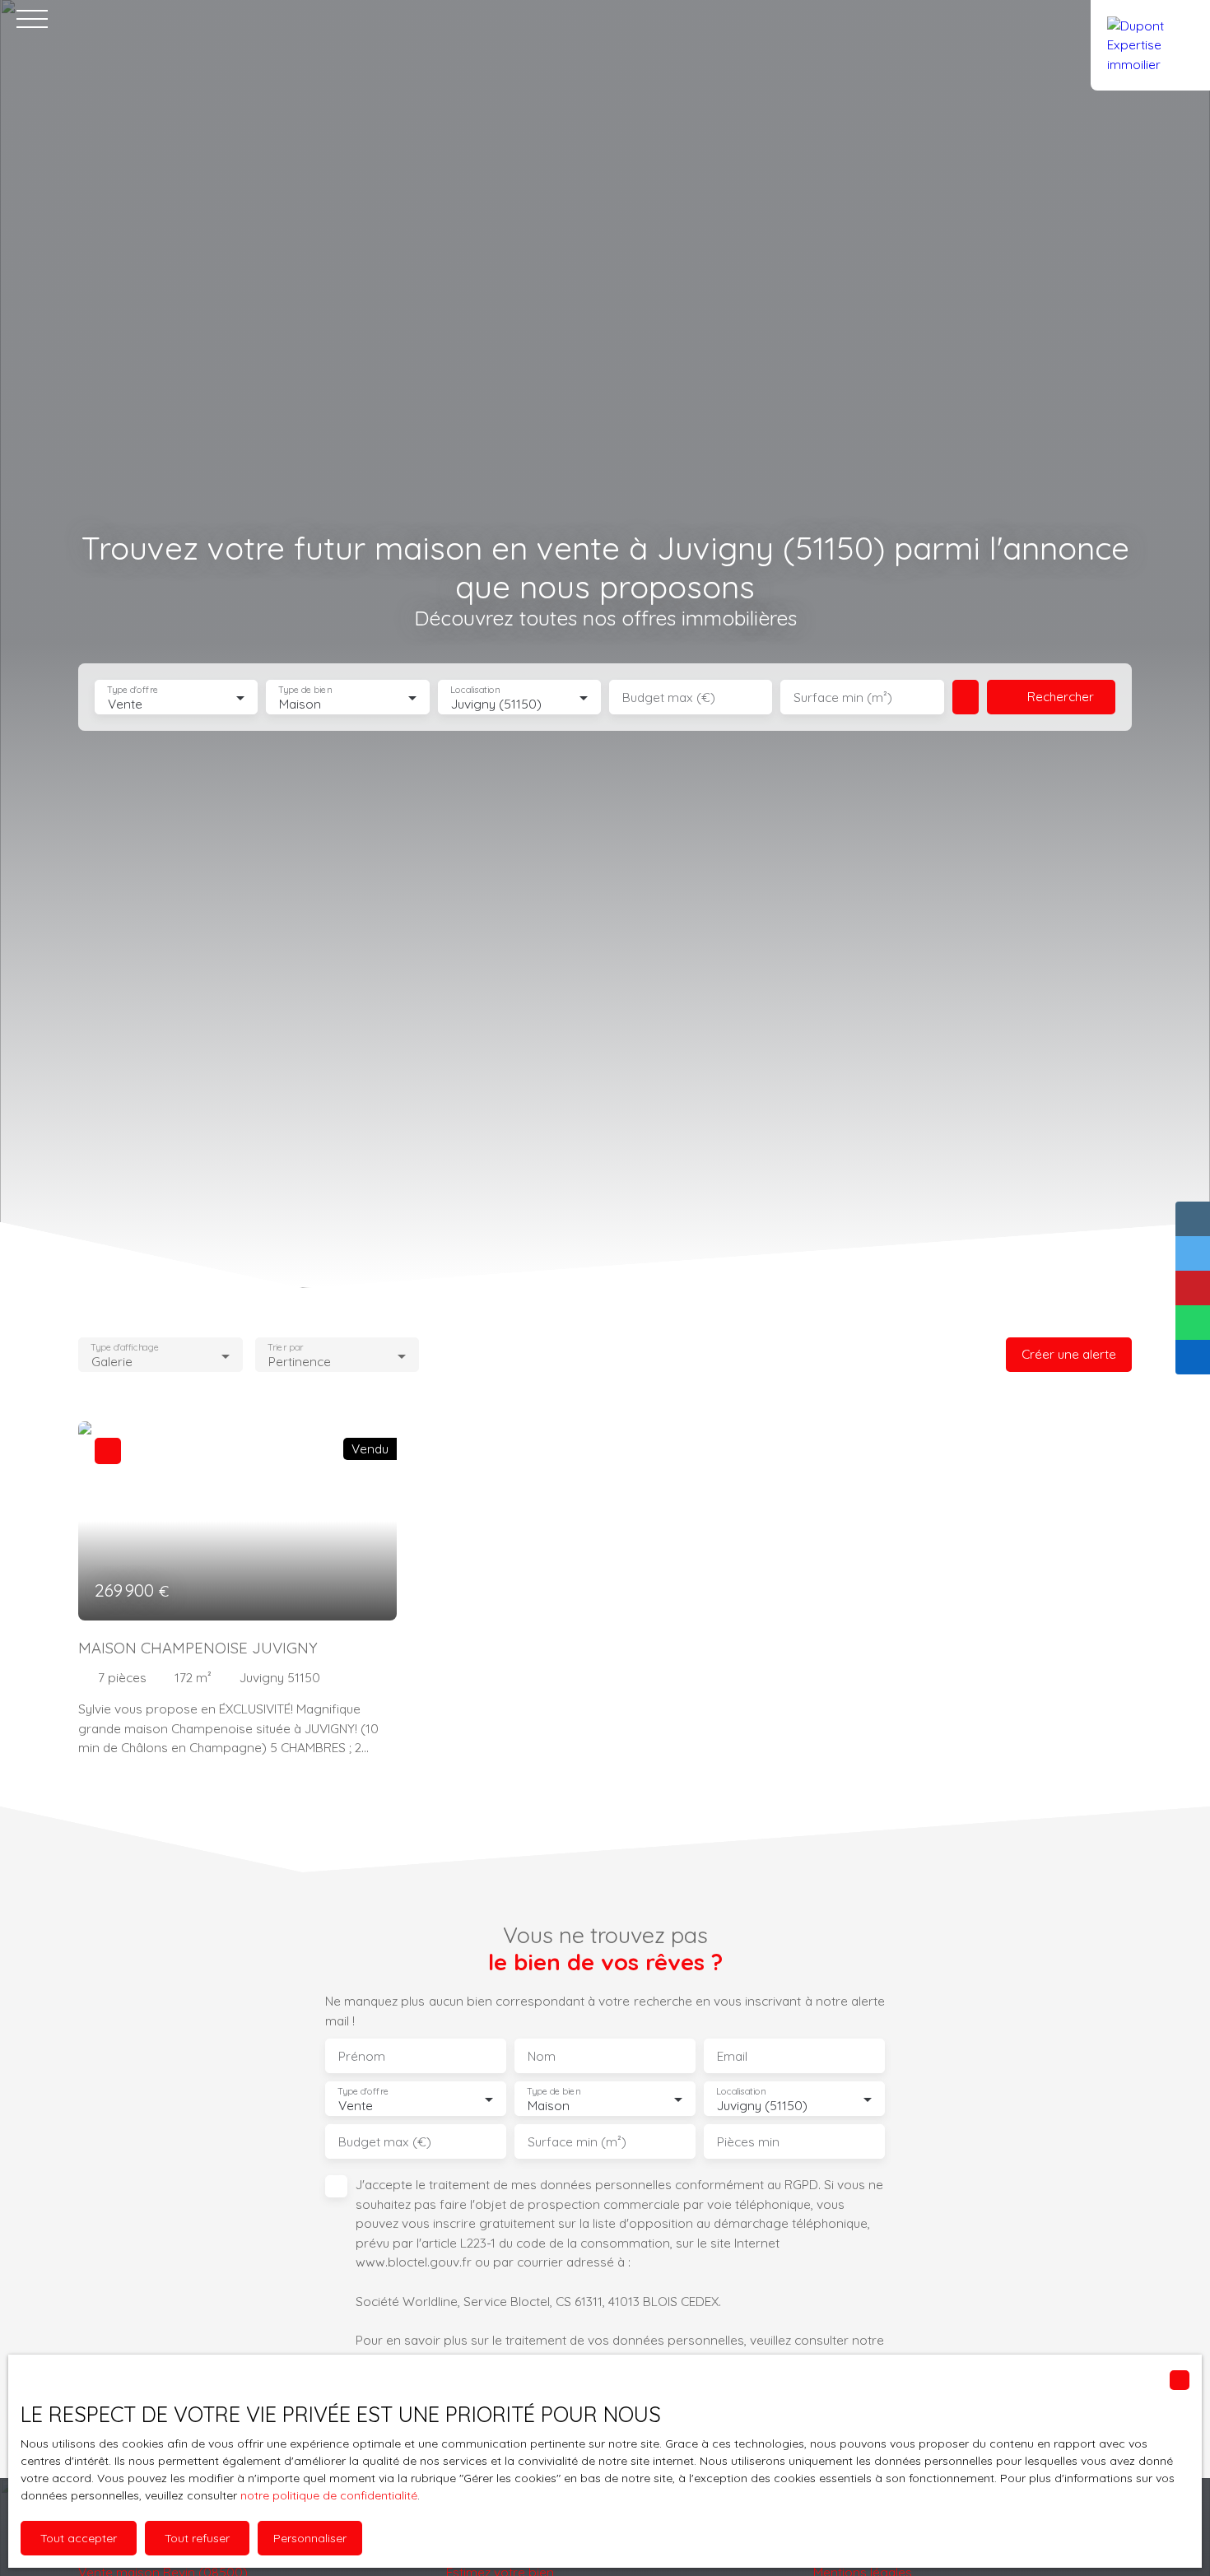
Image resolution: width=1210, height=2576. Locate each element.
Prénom (362, 2056)
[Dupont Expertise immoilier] (1150, 19)
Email (732, 2056)
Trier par (285, 1348)
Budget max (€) (669, 697)
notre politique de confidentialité (329, 2495)
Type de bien (305, 690)
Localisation (475, 690)
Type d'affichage (125, 1348)
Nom (542, 2056)
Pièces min (748, 2142)
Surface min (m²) (843, 697)
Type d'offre (133, 690)
